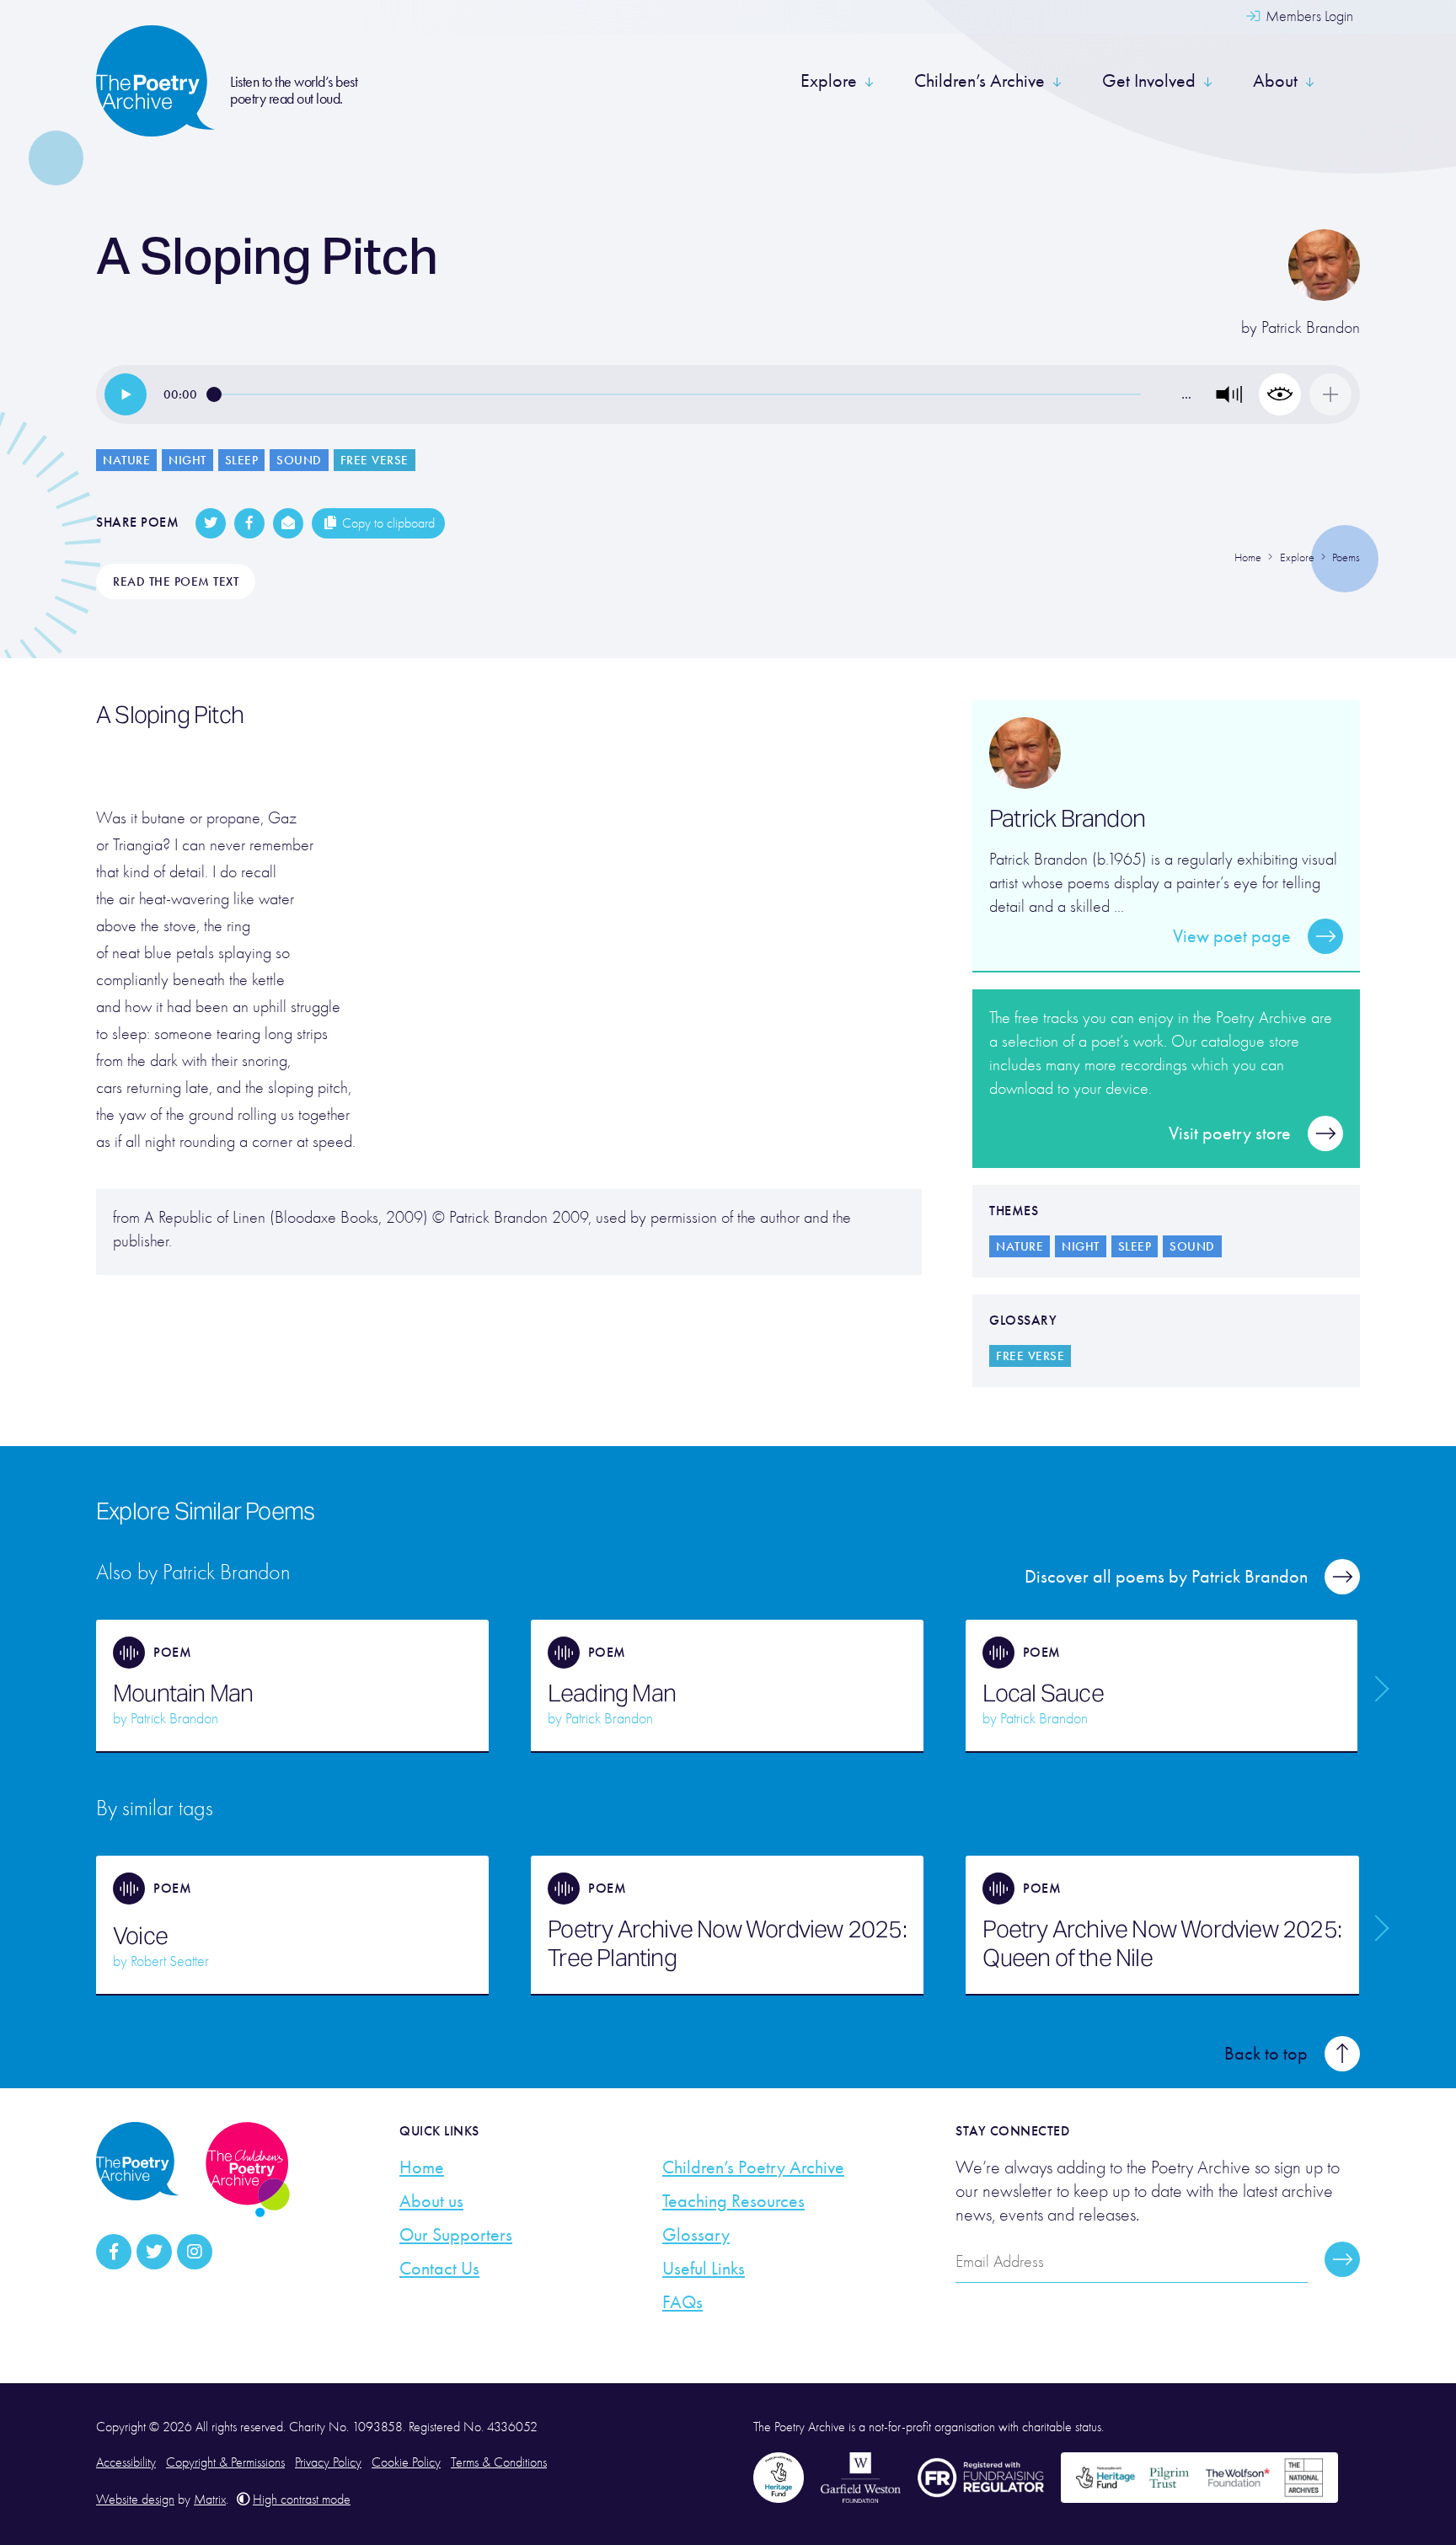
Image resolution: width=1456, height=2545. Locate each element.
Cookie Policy (406, 2462)
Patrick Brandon (1311, 327)
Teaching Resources (733, 2201)
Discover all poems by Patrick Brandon (1166, 1577)
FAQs (682, 2302)
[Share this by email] (288, 523)
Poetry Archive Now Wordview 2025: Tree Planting (727, 1943)
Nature (126, 460)
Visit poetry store (1230, 1133)
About (1275, 81)
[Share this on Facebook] (249, 523)
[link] (126, 394)
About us (431, 2201)
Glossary (696, 2235)
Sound (299, 460)
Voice (140, 1936)
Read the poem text (176, 581)
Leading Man (612, 1693)
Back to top (1266, 2054)
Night (187, 460)
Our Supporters (456, 2235)
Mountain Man (183, 1693)
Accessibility (126, 2462)
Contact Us (439, 2269)
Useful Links (704, 2269)
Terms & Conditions (499, 2462)
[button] (1229, 394)
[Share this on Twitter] (211, 523)
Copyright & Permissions (225, 2462)
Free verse (375, 460)
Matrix (210, 2499)
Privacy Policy (328, 2462)
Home (422, 2167)
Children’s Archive (980, 81)
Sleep (242, 460)
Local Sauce (1043, 1693)
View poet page (1232, 936)
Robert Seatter (170, 1961)
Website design (135, 2499)
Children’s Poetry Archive (753, 2167)
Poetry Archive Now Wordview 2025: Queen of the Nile (1162, 1943)
